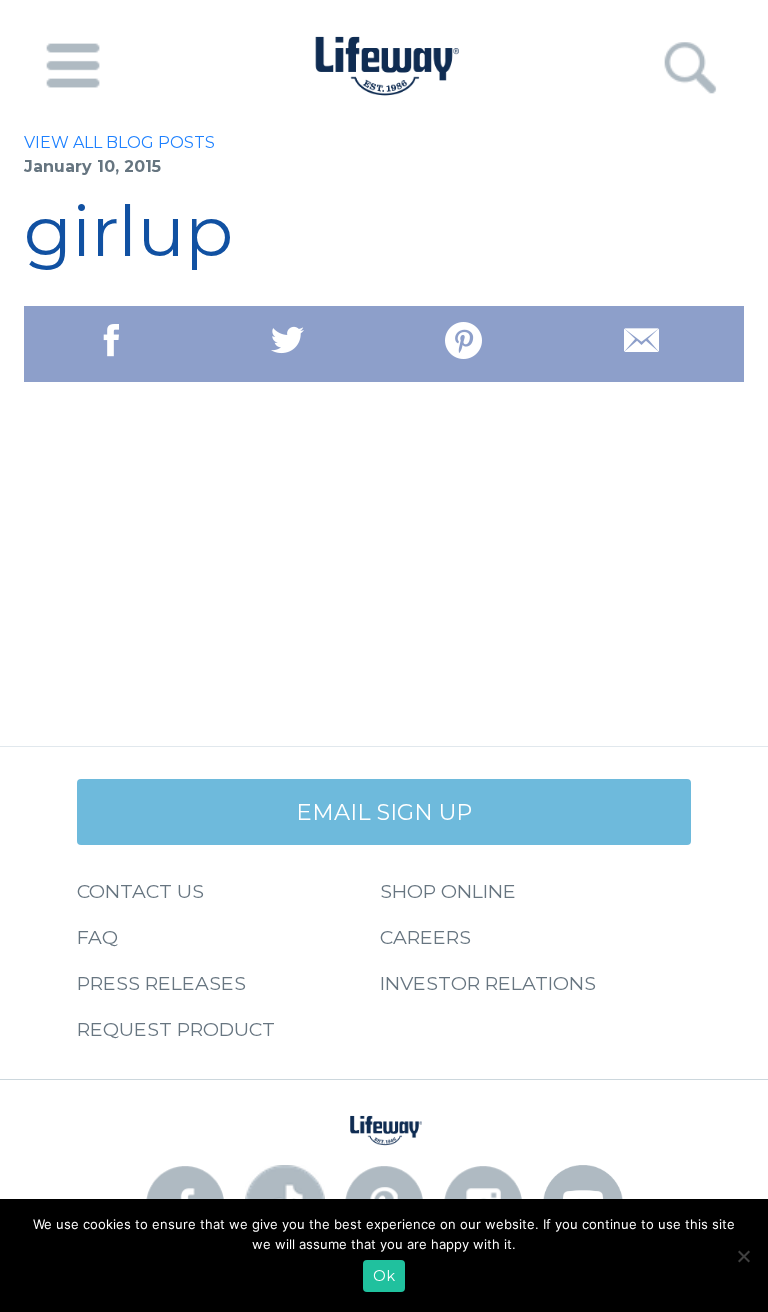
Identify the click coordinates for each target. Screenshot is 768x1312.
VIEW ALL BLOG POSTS (119, 142)
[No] (743, 1256)
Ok (384, 1276)
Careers (425, 937)
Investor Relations (488, 983)
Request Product (176, 1029)
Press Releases (161, 983)
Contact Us (140, 891)
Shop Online (448, 891)
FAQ (97, 937)
